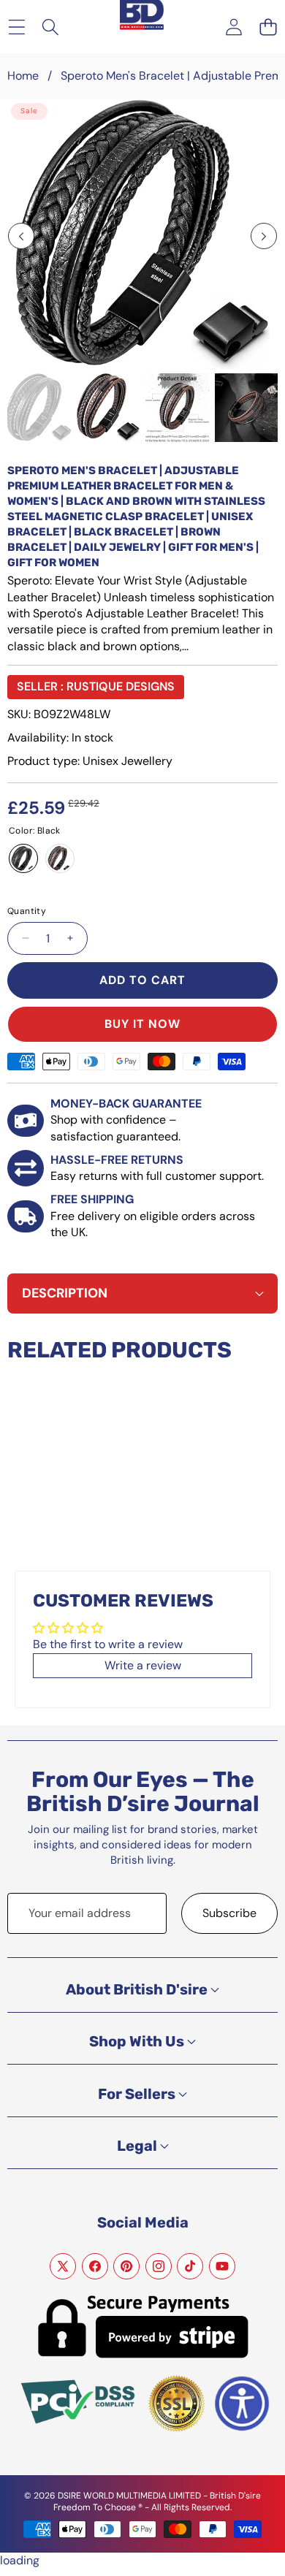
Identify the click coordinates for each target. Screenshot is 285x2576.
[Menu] (16, 27)
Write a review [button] (143, 1665)
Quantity (27, 911)
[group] (39, 408)
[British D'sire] (142, 16)
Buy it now (142, 1024)
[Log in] (233, 27)
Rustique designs (121, 686)
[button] (268, 27)
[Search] (51, 27)
